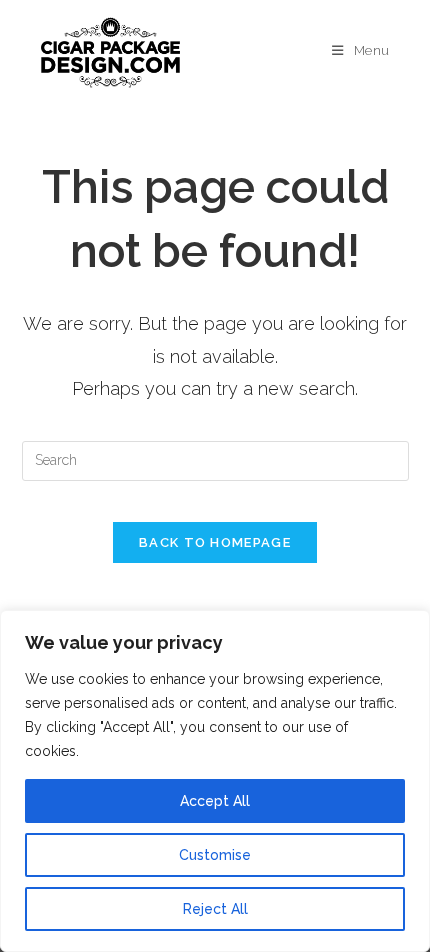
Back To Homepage (215, 542)
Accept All (215, 801)
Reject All (215, 909)
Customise (215, 855)
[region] (215, 781)
